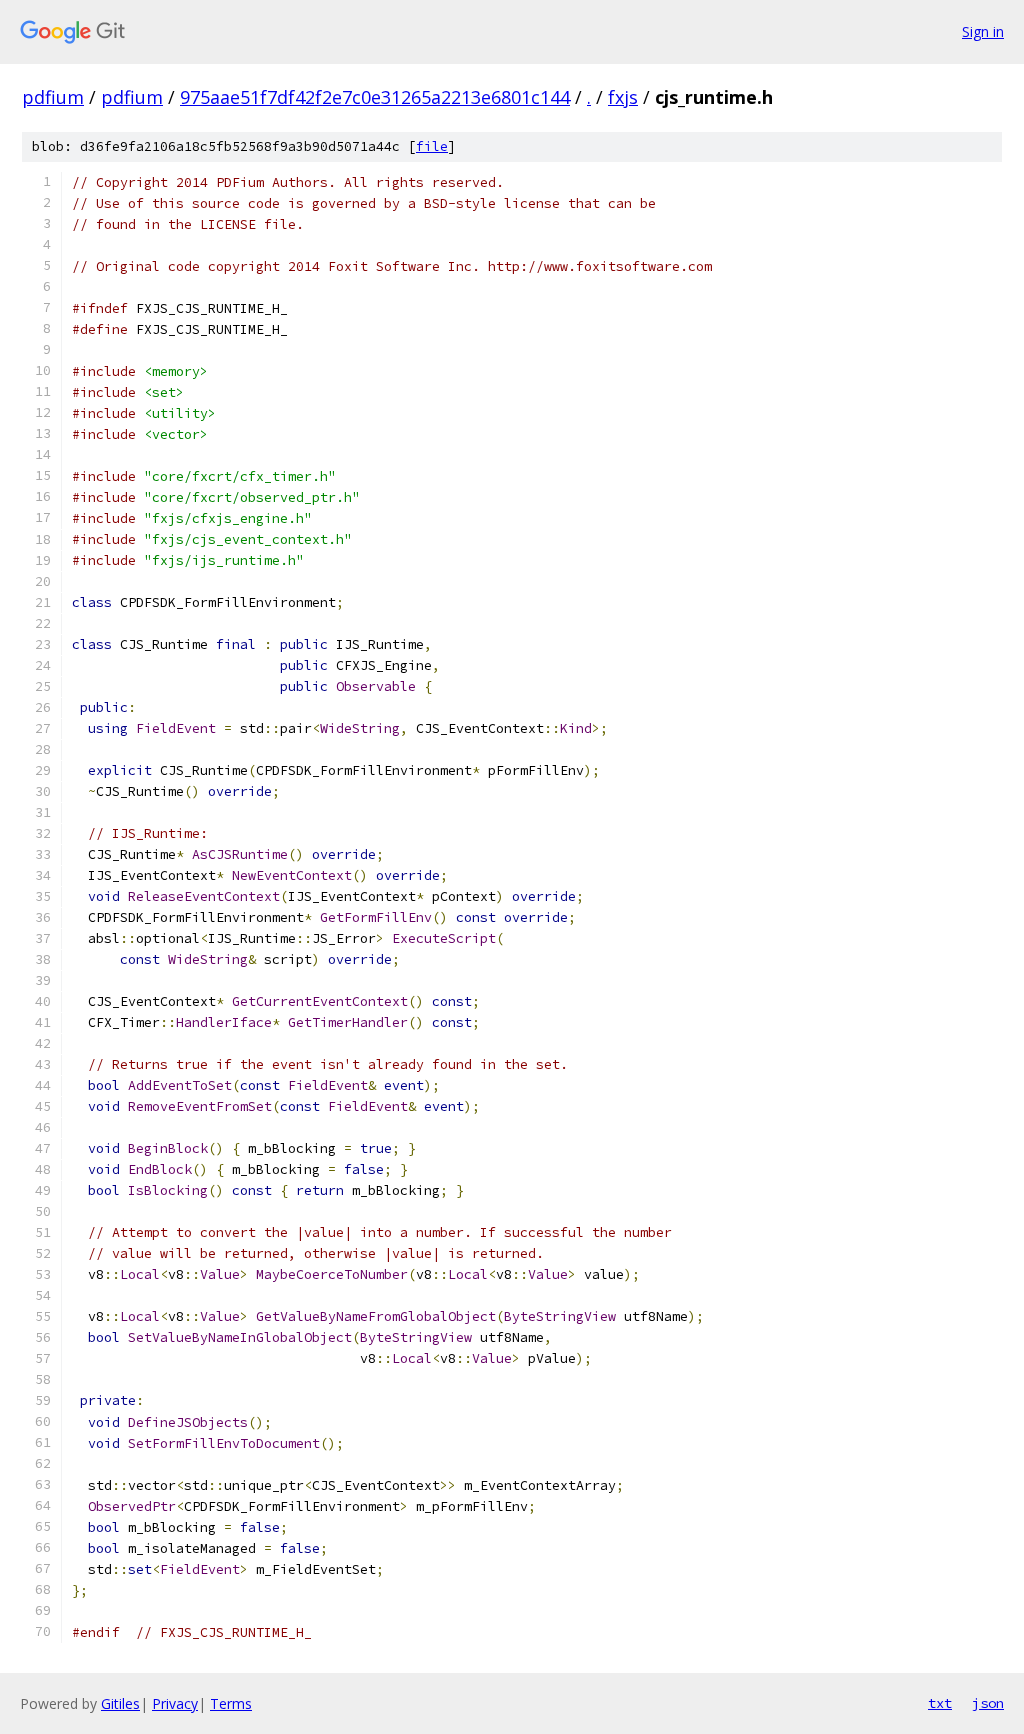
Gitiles (120, 1703)
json (988, 1703)
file (432, 146)
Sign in (983, 31)
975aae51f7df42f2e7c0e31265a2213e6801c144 (375, 97)
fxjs (623, 97)
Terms (231, 1703)
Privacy (175, 1703)
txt (940, 1703)
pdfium (53, 97)
